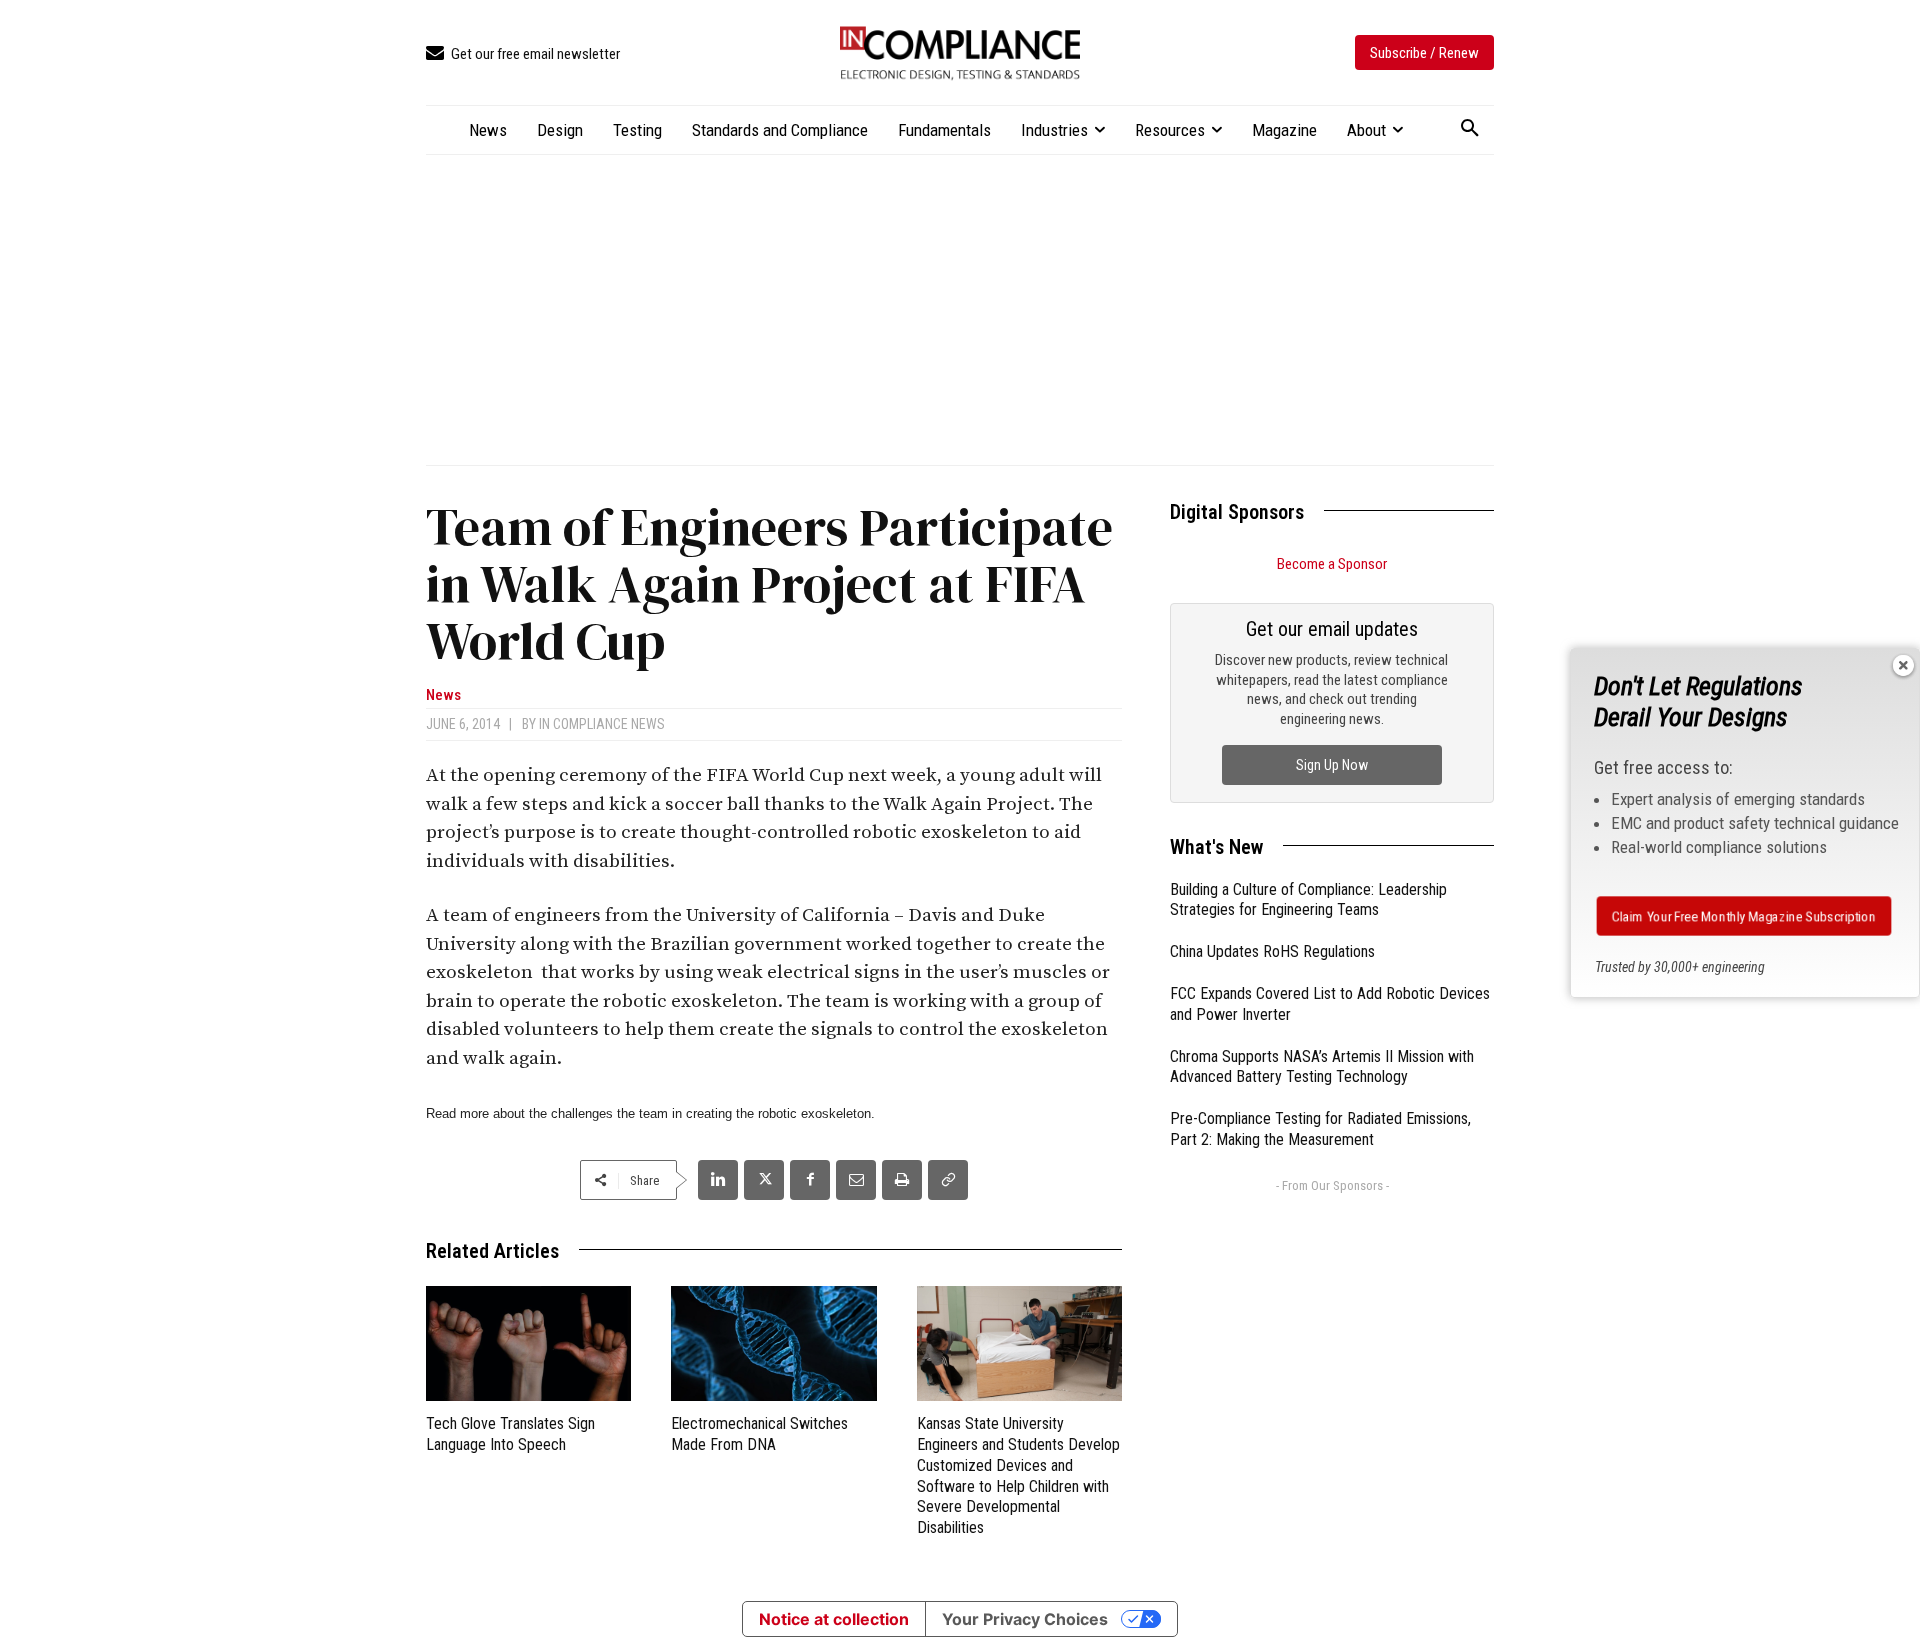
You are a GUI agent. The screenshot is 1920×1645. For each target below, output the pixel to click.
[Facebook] (810, 1180)
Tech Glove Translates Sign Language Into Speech (510, 1434)
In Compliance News (602, 724)
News (443, 695)
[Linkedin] (718, 1180)
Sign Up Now (1332, 765)
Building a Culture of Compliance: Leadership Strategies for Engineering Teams (1308, 900)
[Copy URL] (948, 1180)
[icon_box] (523, 54)
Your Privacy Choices (1025, 1619)
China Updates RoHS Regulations (1272, 951)
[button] (1470, 129)
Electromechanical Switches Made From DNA (759, 1434)
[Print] (902, 1180)
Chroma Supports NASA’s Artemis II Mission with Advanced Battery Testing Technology (1322, 1067)
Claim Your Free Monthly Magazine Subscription (1743, 916)
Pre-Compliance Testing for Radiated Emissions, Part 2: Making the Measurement (1320, 1129)
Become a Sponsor (1332, 564)
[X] (764, 1180)
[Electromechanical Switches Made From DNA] (773, 1343)
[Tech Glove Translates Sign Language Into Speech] (528, 1343)
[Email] (856, 1180)
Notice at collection (834, 1619)
